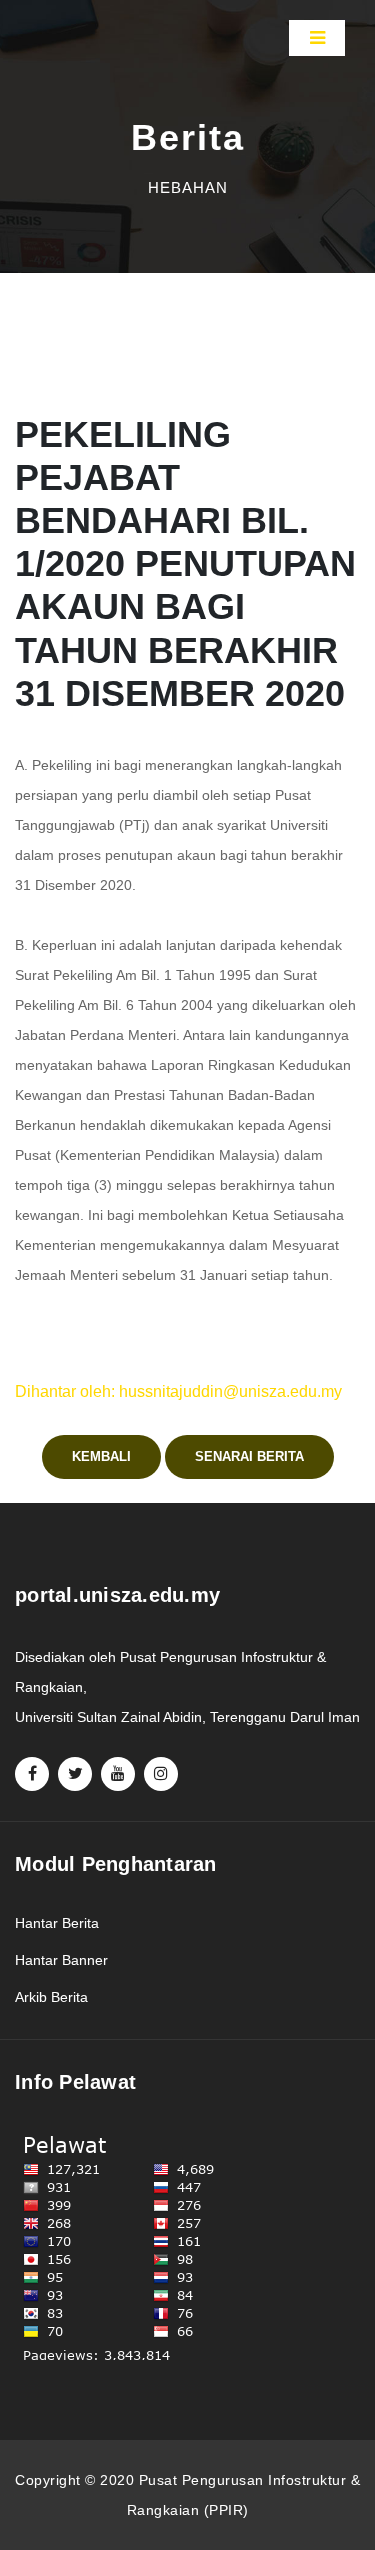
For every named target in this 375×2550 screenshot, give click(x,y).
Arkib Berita (51, 1997)
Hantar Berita (57, 1923)
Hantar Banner (61, 1960)
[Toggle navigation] (317, 38)
